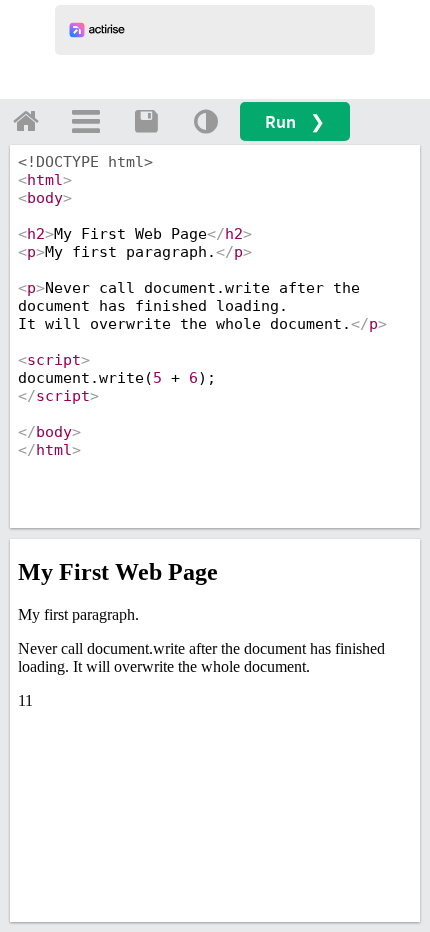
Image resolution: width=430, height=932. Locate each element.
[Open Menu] (86, 121)
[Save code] (146, 121)
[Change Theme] (206, 121)
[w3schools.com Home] (26, 121)
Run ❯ (295, 121)
